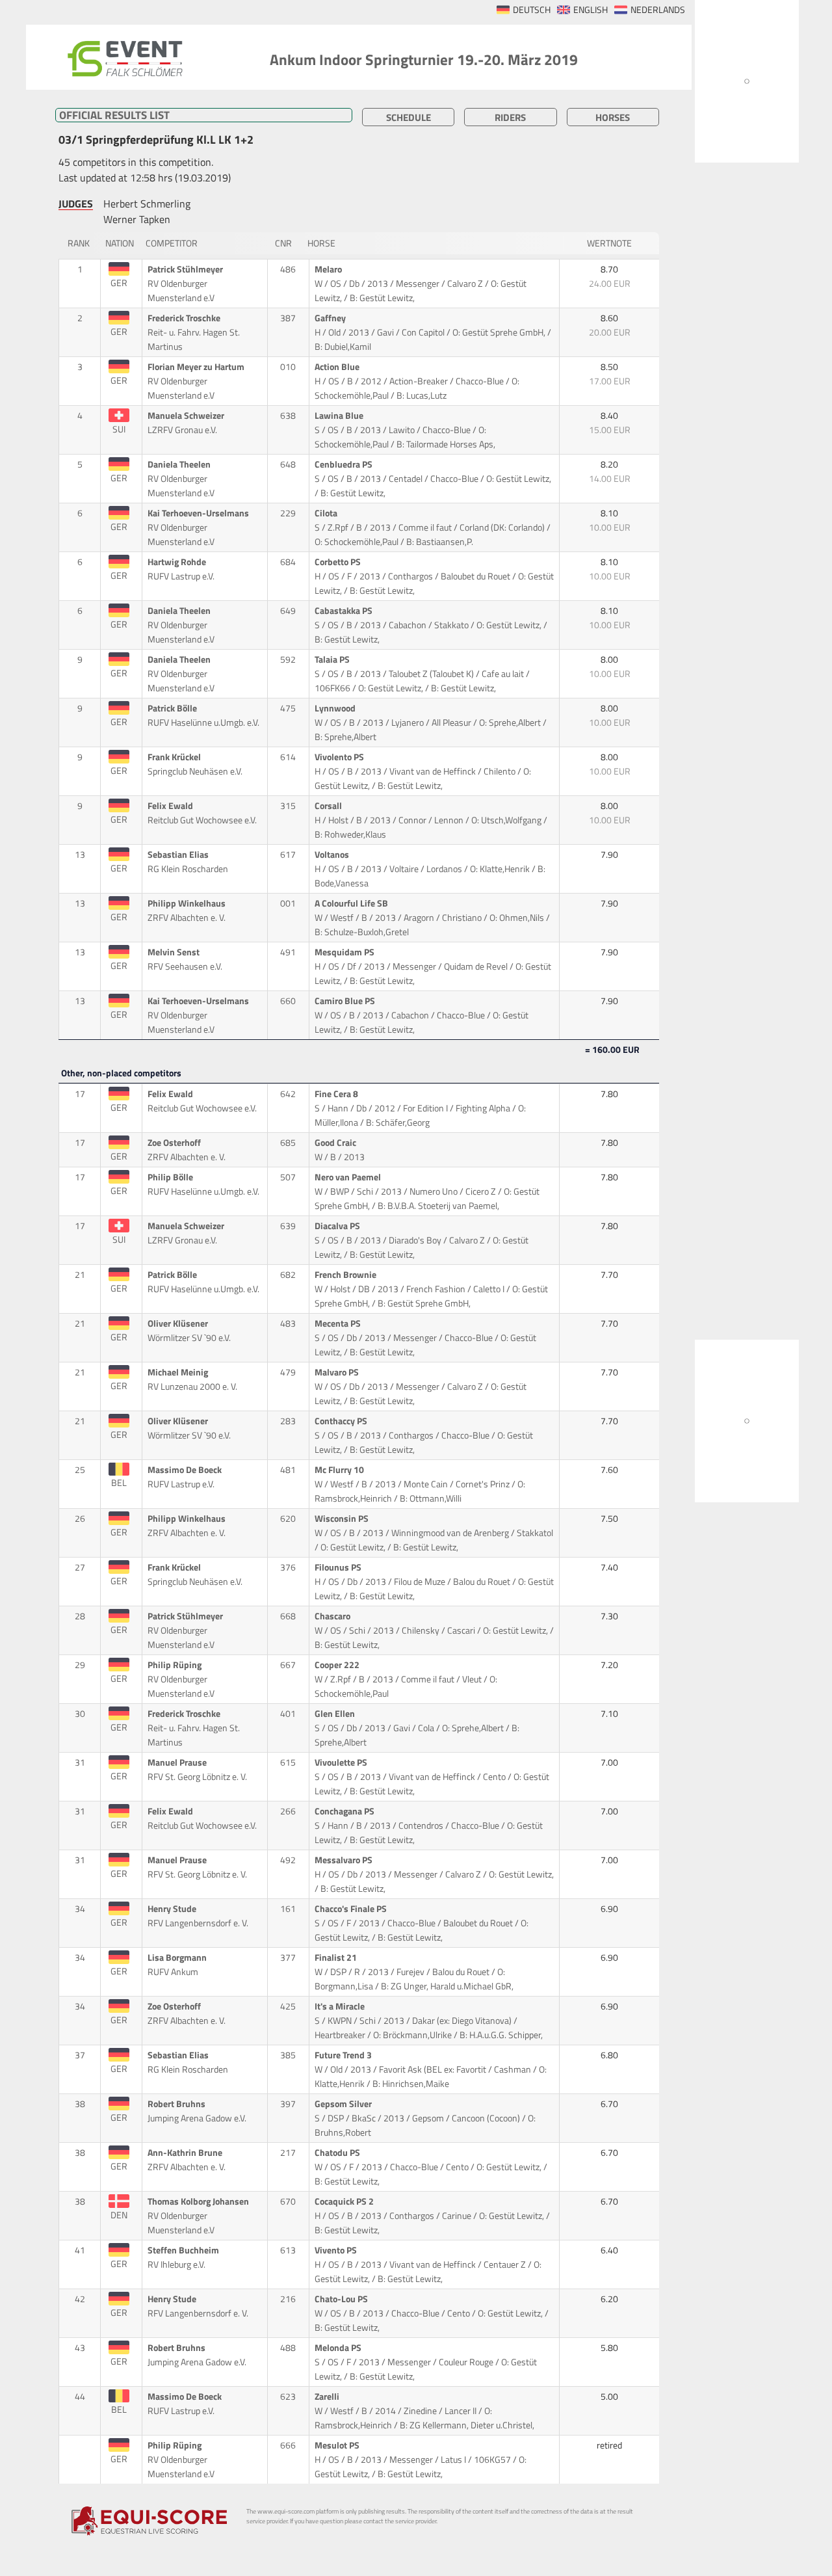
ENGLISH (591, 10)
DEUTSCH (532, 10)
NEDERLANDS (658, 10)
